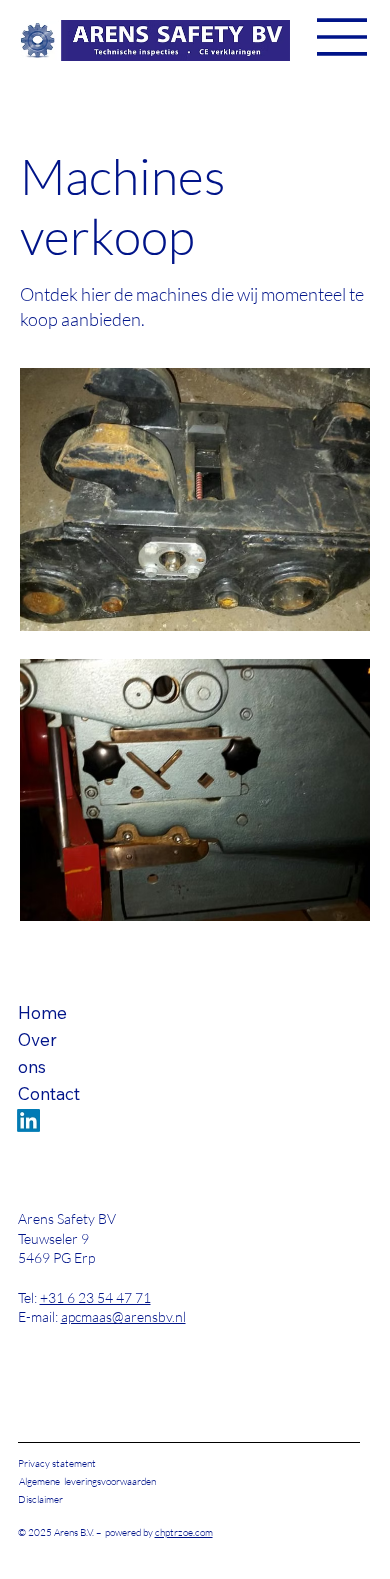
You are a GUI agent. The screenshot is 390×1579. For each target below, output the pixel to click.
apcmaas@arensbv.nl (123, 1316)
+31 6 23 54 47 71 (95, 1297)
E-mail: (39, 1316)
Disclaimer (40, 1499)
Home (42, 1012)
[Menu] (343, 37)
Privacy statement (57, 1463)
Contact (49, 1093)
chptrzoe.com (184, 1532)
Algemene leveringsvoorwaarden (87, 1481)
